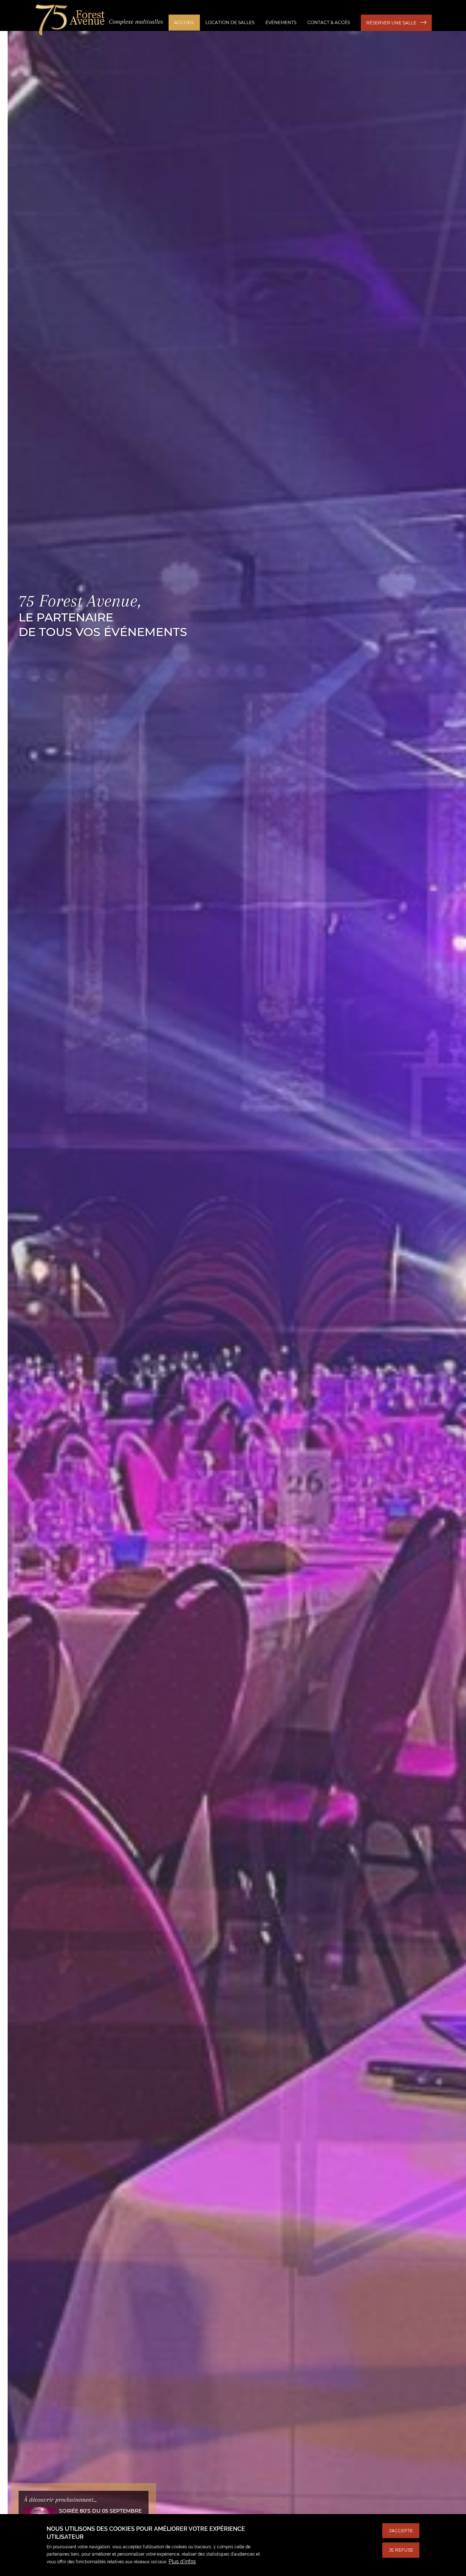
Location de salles (230, 22)
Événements (281, 22)
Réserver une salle (391, 23)
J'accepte (401, 2531)
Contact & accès (329, 22)
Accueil (184, 22)
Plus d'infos (182, 2561)
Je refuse (401, 2550)
